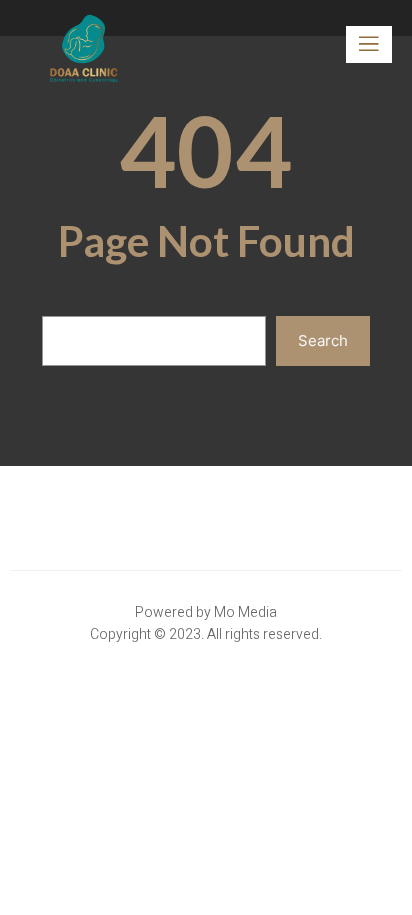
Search (323, 340)
